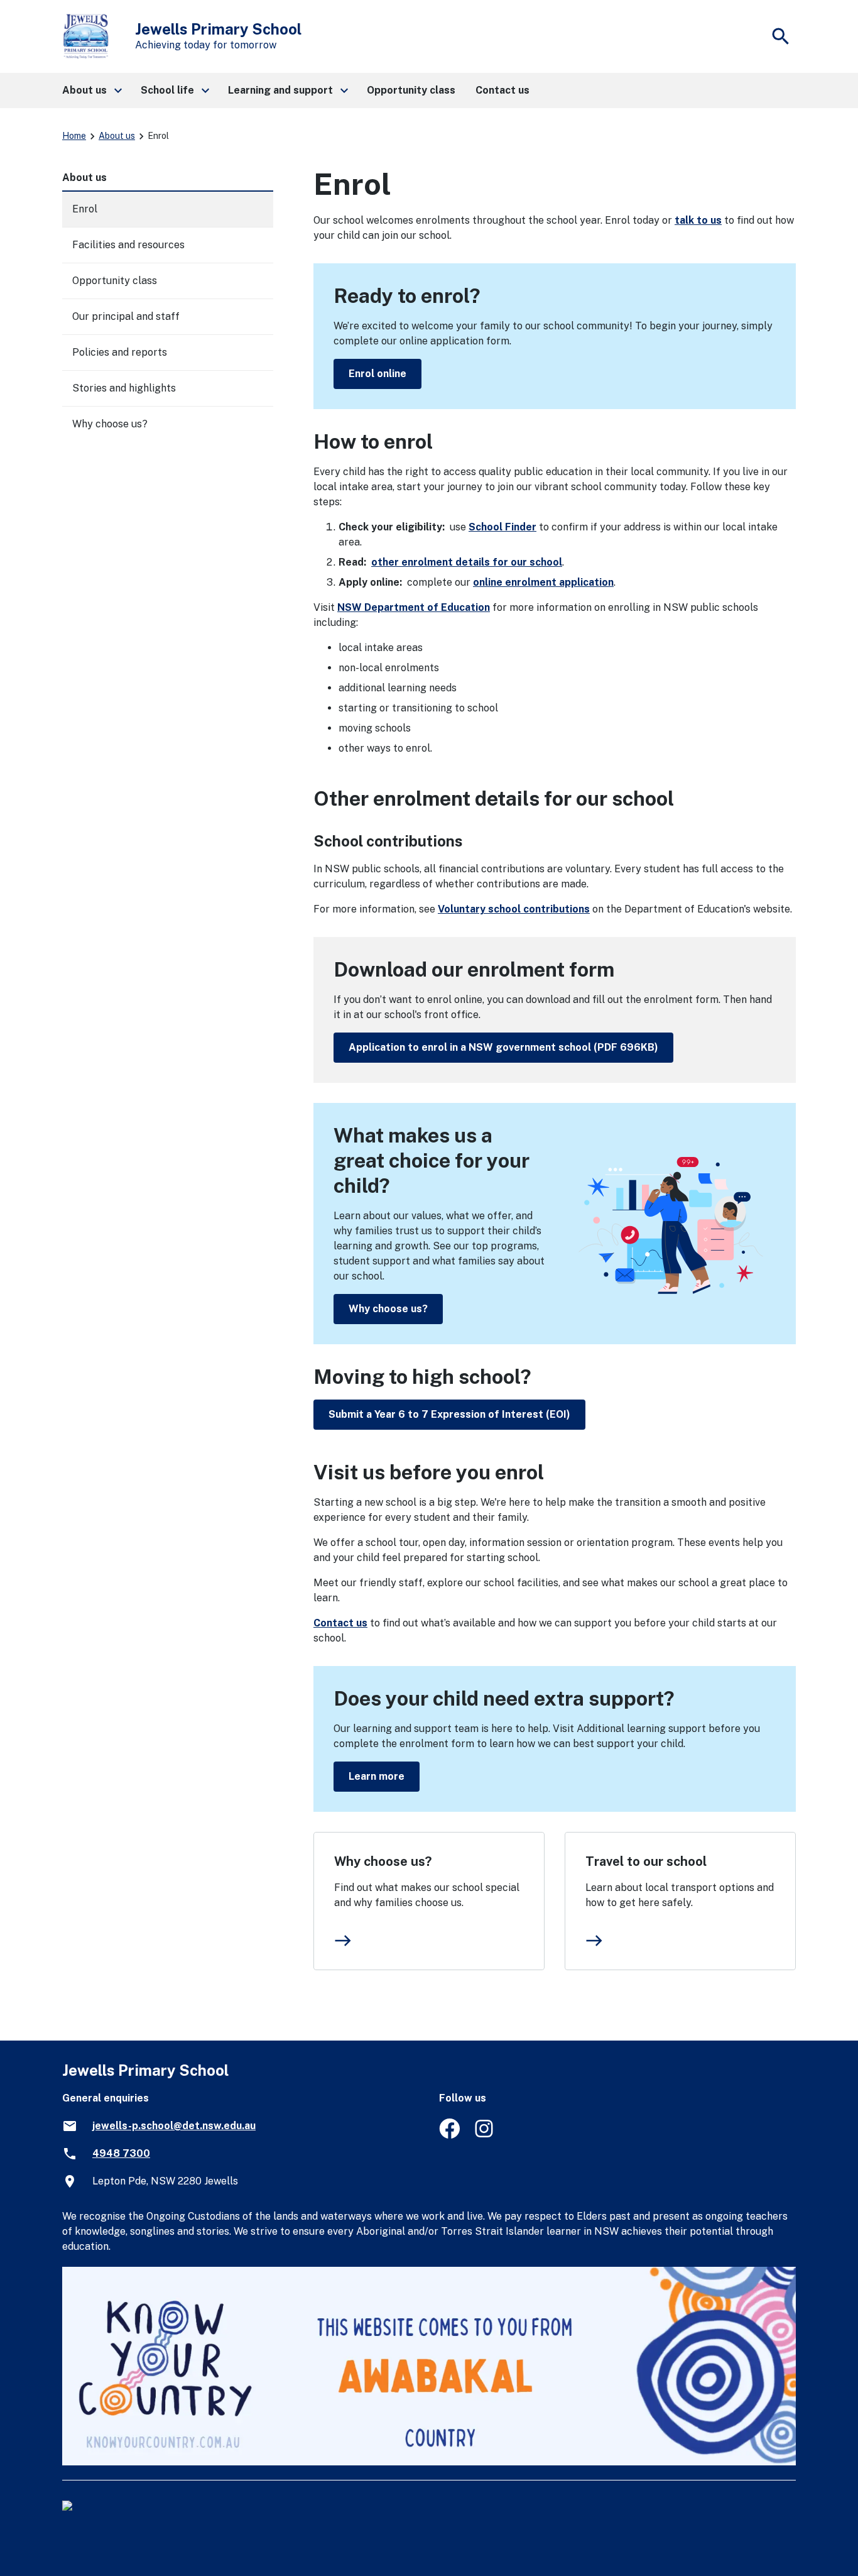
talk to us (698, 220)
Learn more (377, 1776)
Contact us (340, 1623)
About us (117, 136)
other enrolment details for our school (467, 562)
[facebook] (449, 2135)
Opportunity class (115, 281)
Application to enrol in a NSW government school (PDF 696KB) (503, 1047)
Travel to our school (646, 1861)
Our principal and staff (126, 316)
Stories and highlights (124, 388)
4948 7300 (121, 2153)
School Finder (502, 527)
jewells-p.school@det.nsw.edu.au (174, 2126)
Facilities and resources (128, 245)
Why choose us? (388, 1309)
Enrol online (377, 374)
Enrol (85, 209)
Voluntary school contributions (514, 909)
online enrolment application (543, 582)
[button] (91, 90)
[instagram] (485, 2135)
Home (74, 136)
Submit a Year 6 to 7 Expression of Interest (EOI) (449, 1414)
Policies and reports (120, 352)
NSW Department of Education (414, 607)
